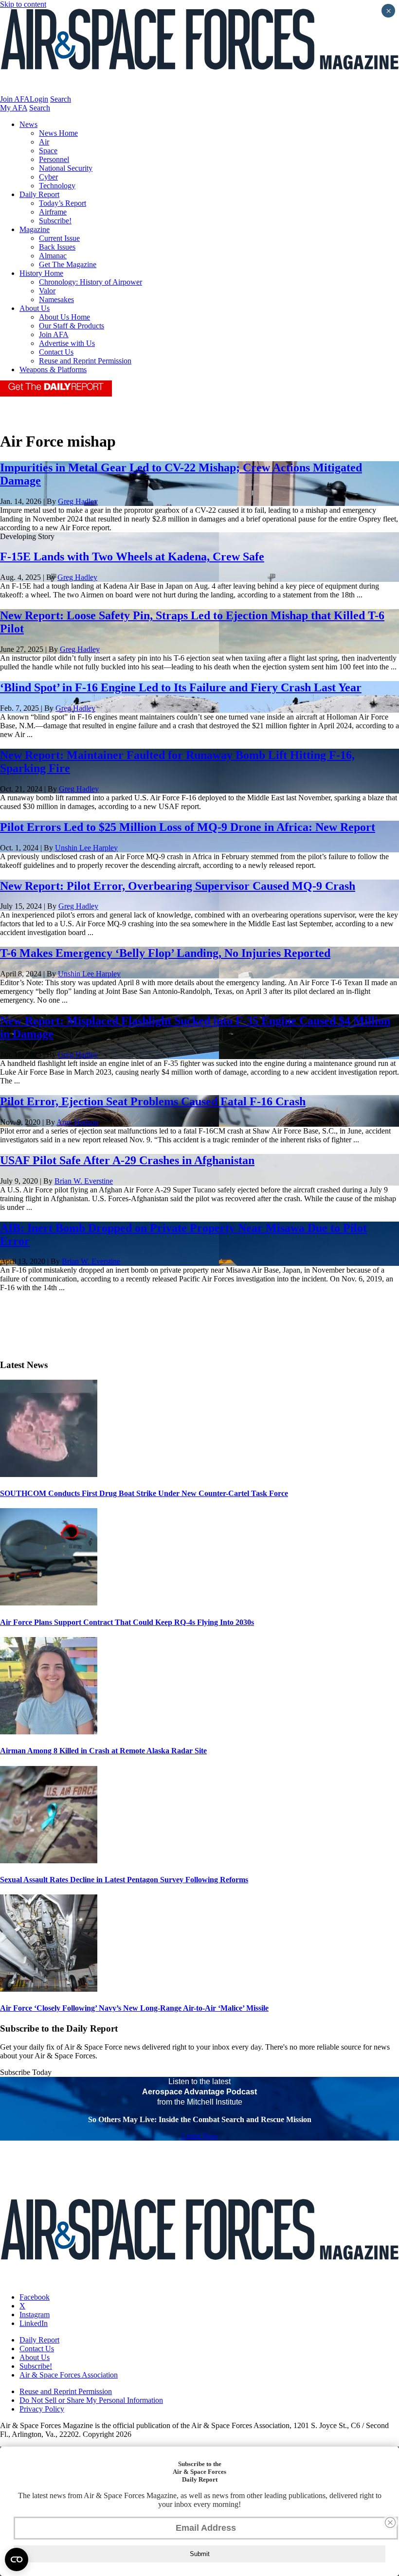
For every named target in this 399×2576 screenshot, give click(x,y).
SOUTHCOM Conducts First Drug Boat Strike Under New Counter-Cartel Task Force (144, 1493)
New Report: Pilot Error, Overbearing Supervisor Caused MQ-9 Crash (178, 886)
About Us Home (64, 317)
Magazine (35, 229)
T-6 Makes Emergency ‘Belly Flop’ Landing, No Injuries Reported (165, 953)
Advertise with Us (67, 343)
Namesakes (56, 299)
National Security (66, 168)
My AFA (14, 108)
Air (44, 142)
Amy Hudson (77, 1122)
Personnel (54, 159)
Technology (57, 186)
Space (48, 151)
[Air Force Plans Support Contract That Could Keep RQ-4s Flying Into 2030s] (49, 1603)
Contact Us (56, 352)
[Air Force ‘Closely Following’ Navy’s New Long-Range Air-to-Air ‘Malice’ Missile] (49, 1989)
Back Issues (57, 247)
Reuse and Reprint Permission (85, 361)
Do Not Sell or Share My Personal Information (91, 2400)
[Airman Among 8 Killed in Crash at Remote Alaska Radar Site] (49, 1732)
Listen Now (200, 2136)
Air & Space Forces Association (69, 2375)
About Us (35, 308)
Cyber (48, 177)
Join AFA (15, 99)
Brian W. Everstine (84, 1181)
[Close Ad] (390, 2522)
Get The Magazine (68, 264)
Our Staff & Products (72, 326)
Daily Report (39, 194)
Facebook (35, 2297)
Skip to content (23, 4)
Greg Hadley (78, 501)
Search (61, 99)
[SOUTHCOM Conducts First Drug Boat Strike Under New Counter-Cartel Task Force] (49, 1474)
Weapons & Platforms (53, 369)
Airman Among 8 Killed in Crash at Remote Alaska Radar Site (103, 1751)
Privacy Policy (42, 2409)
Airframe (53, 212)
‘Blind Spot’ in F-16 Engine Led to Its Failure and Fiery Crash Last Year (181, 687)
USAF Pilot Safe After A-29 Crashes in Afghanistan (127, 1160)
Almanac (53, 256)
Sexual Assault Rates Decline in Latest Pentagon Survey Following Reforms (124, 1880)
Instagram (35, 2315)
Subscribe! (55, 221)
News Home (58, 133)
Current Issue (59, 238)
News (28, 124)
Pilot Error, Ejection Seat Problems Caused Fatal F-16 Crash (153, 1101)
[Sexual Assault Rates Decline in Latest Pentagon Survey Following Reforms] (49, 1861)
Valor (47, 291)
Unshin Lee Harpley (86, 848)
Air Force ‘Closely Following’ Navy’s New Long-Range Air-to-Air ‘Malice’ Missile (134, 2008)
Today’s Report (63, 203)
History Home (41, 273)
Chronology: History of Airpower (91, 282)
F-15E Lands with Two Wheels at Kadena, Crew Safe (132, 557)
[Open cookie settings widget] (17, 2559)
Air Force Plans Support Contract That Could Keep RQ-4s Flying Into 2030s (127, 1622)
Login (39, 99)
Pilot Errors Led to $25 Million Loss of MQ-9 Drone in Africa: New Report (188, 827)
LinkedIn (34, 2323)
